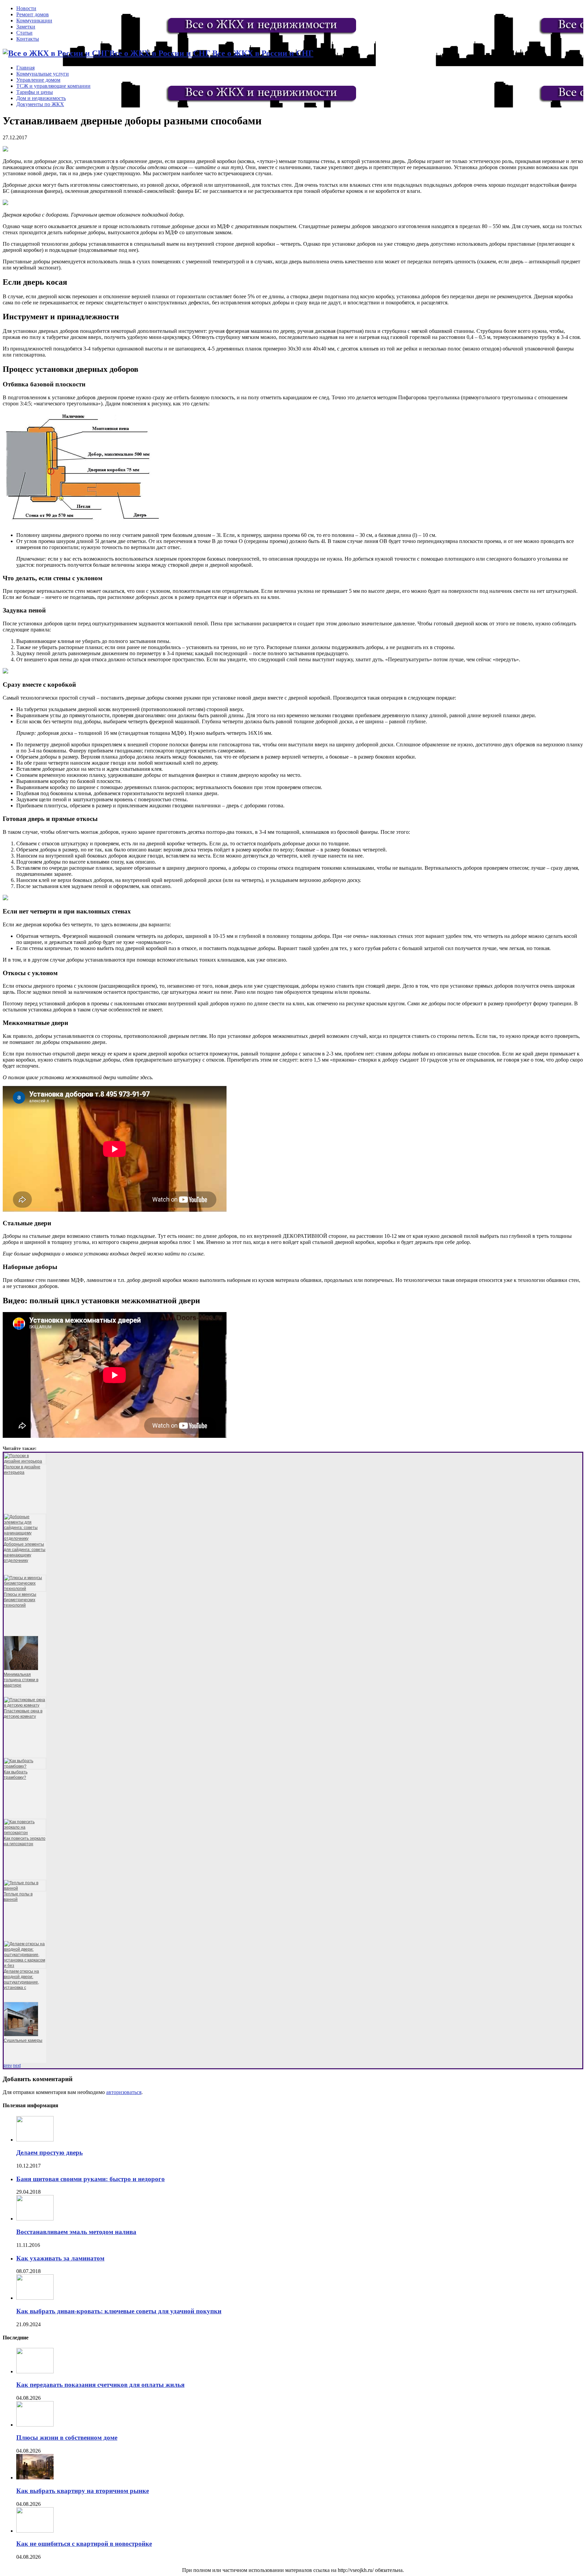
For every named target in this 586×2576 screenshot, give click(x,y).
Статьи (24, 33)
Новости (26, 8)
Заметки (26, 27)
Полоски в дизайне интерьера (22, 1470)
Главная (25, 68)
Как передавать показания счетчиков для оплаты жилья (100, 2385)
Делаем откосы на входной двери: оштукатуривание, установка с (21, 1979)
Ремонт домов (33, 14)
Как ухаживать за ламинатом (60, 2258)
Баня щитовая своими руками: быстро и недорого (91, 2179)
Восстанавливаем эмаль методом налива (76, 2232)
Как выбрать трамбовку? (16, 1775)
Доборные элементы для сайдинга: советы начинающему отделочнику (25, 1552)
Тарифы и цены (35, 92)
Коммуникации (34, 21)
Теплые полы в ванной (18, 1897)
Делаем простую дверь (50, 2152)
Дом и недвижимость (41, 98)
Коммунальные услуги (43, 74)
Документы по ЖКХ (40, 104)
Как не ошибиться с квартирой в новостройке (84, 2544)
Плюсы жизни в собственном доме (67, 2438)
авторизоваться (124, 2092)
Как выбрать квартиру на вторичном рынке (83, 2491)
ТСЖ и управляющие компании (53, 86)
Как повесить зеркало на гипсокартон (25, 1841)
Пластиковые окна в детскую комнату (23, 1714)
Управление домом (38, 80)
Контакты (28, 39)
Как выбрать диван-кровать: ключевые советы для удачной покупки (119, 2311)
